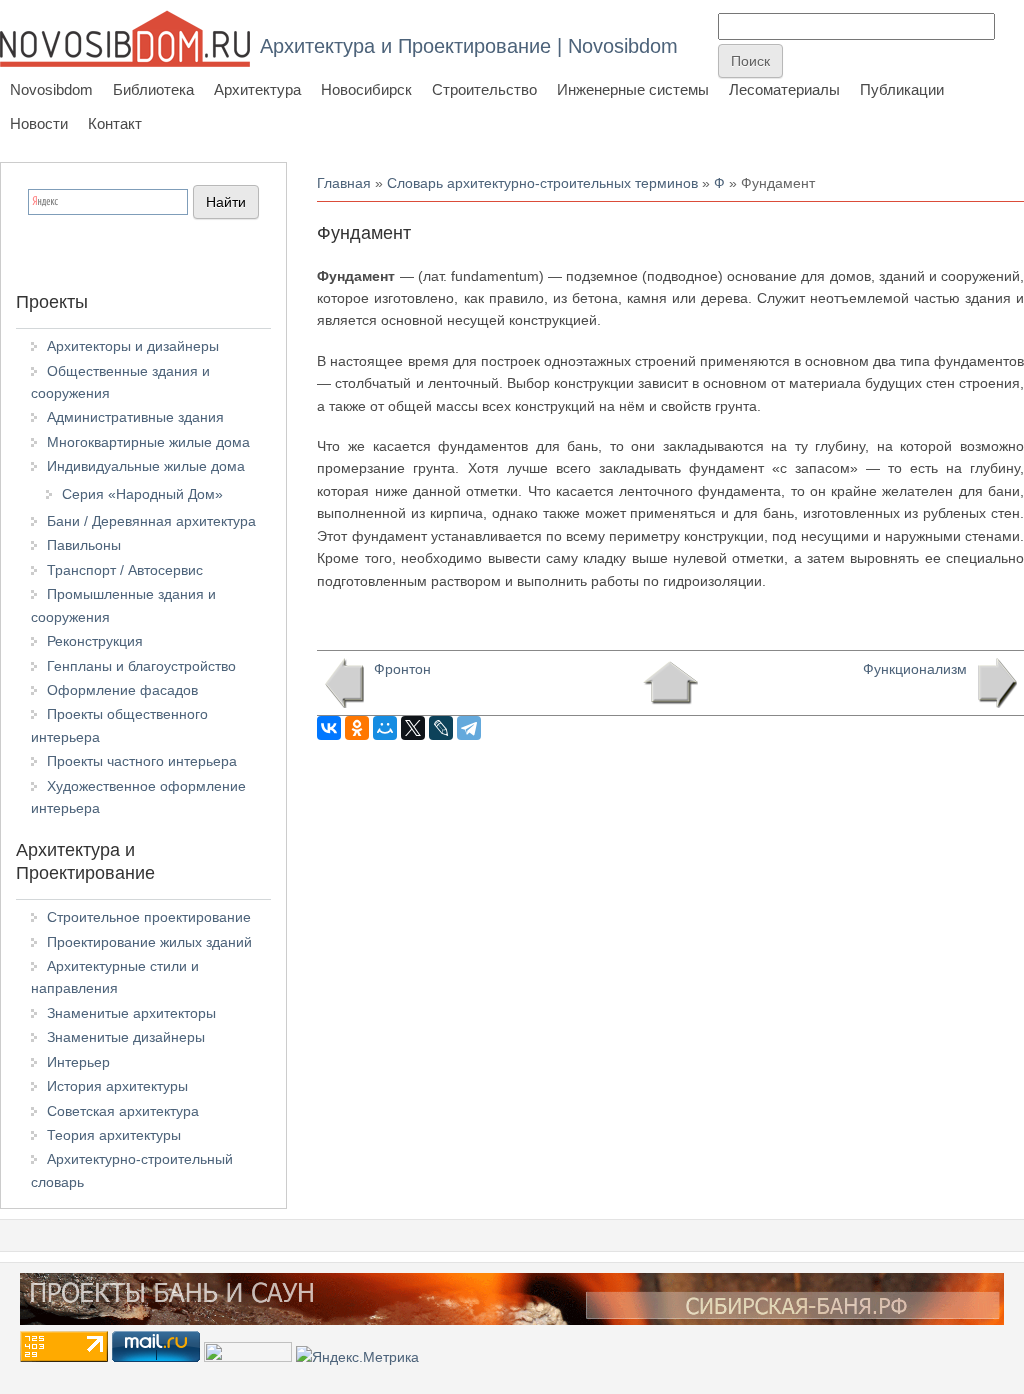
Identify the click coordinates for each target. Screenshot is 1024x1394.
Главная (344, 183)
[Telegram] (469, 728)
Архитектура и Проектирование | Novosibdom (469, 46)
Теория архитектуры (114, 1135)
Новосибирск (366, 89)
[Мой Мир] (385, 728)
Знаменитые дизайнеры (126, 1037)
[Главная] (125, 38)
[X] (413, 728)
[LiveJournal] (441, 728)
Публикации (902, 89)
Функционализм (915, 669)
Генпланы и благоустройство (141, 666)
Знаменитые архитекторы (131, 1013)
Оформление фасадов (122, 690)
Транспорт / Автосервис (125, 570)
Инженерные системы (633, 89)
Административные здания (135, 417)
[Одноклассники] (357, 728)
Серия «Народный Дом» (142, 494)
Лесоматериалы (784, 89)
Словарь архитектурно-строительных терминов (542, 183)
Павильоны (84, 545)
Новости (39, 123)
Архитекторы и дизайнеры (133, 346)
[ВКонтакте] (329, 728)
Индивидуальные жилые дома (146, 466)
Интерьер (78, 1062)
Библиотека (153, 89)
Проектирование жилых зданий (149, 942)
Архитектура (257, 89)
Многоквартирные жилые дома (148, 442)
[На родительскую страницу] (670, 683)
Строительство (484, 89)
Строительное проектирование (149, 917)
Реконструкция (95, 641)
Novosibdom (51, 89)
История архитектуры (117, 1086)
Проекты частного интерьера (142, 761)
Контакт (115, 123)
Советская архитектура (123, 1111)
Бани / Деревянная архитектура (151, 521)
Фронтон (402, 669)
